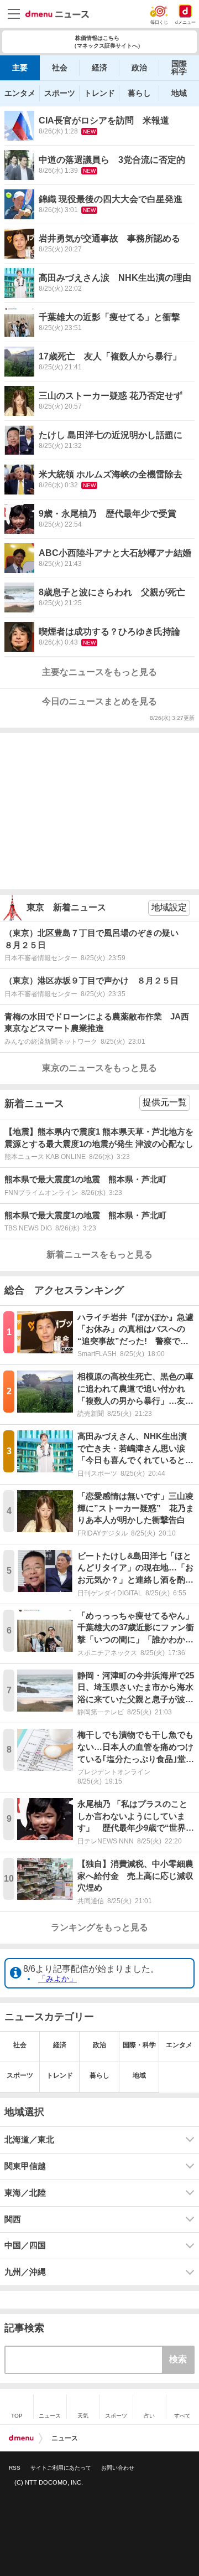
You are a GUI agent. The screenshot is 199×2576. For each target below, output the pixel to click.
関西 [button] (13, 2219)
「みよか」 (57, 1979)
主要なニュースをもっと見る (99, 672)
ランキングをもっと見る (99, 1927)
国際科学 (179, 68)
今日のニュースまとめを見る (99, 701)
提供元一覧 (165, 1102)
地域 (179, 93)
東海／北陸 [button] (25, 2193)
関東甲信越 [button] (25, 2166)
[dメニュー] (21, 2438)
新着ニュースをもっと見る (99, 1254)
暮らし (139, 93)
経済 (99, 68)
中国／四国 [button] (25, 2245)
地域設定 (169, 907)
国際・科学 (139, 2045)
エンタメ (20, 93)
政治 (139, 68)
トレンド (99, 93)
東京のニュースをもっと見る (99, 1068)
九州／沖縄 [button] (25, 2272)
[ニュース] (57, 14)
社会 (60, 68)
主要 (20, 68)
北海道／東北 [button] (29, 2140)
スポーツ (60, 93)
